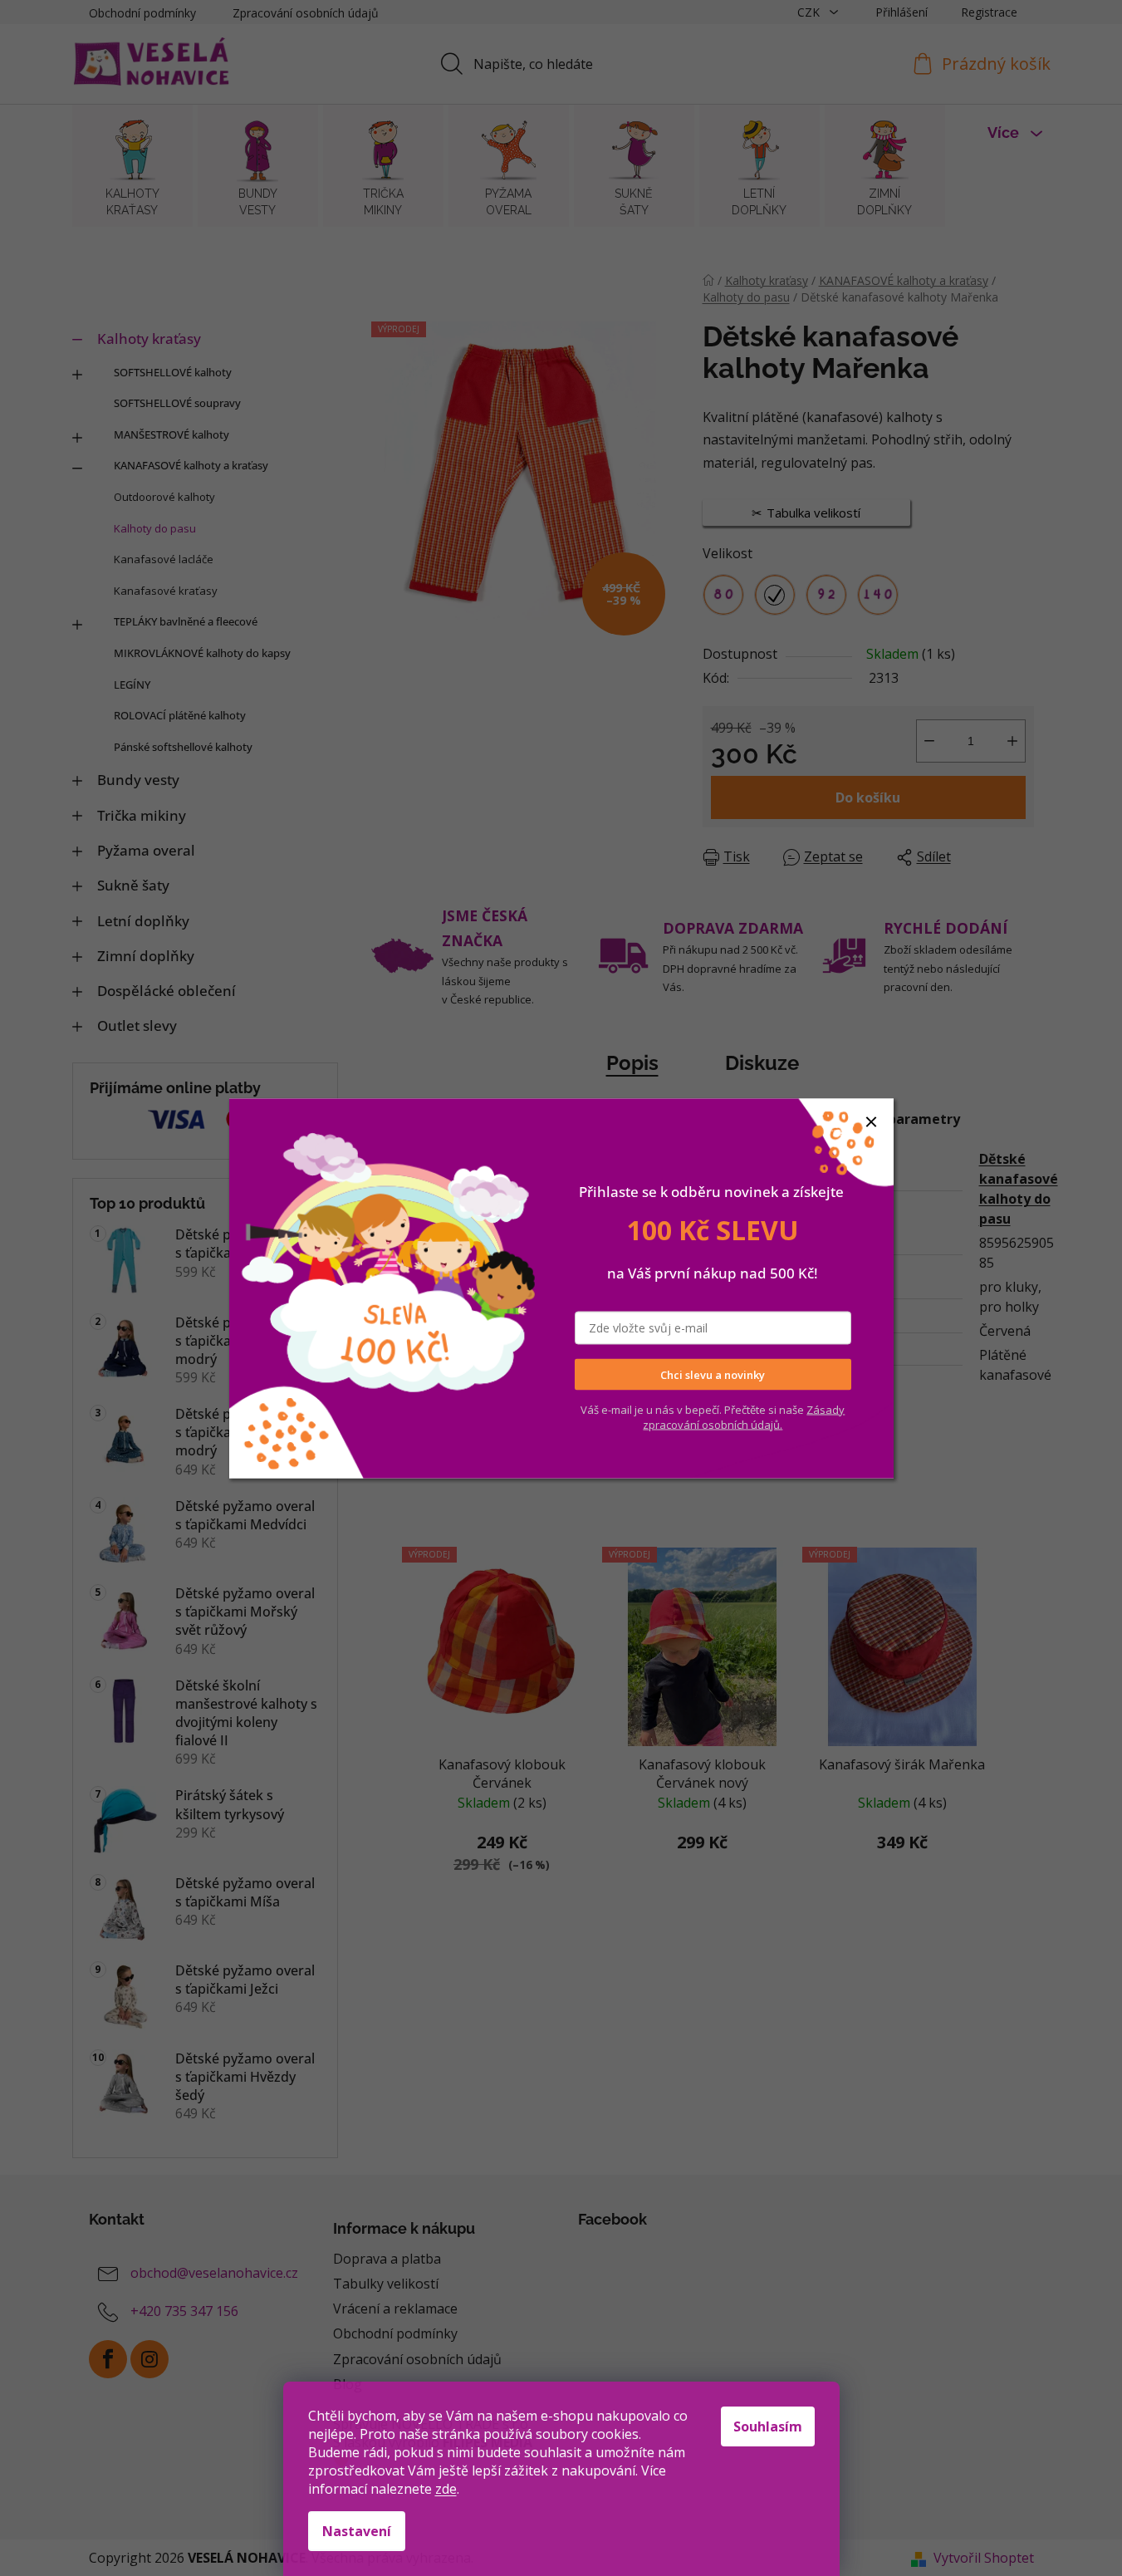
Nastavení (357, 2531)
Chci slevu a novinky (713, 1374)
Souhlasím (768, 2426)
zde (446, 2489)
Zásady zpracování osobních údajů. (744, 1417)
